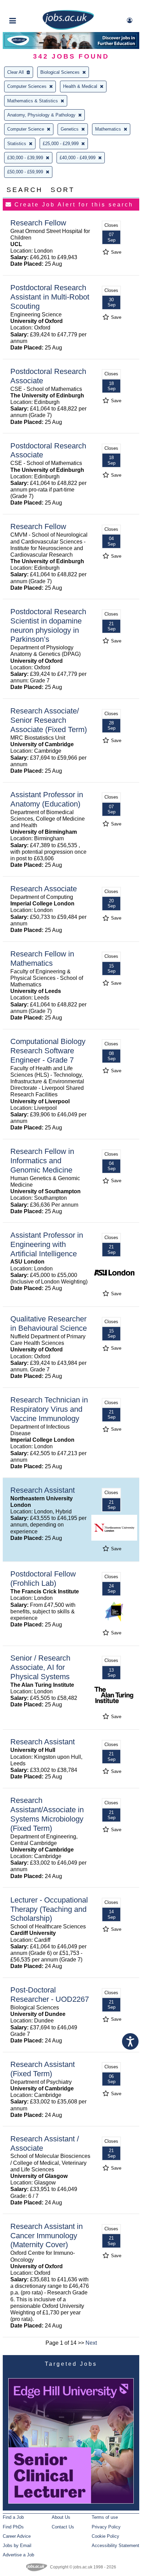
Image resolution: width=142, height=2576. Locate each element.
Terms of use (105, 2517)
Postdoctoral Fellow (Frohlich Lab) (43, 1579)
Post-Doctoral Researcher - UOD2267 (50, 1995)
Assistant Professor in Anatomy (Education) (47, 799)
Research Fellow (38, 223)
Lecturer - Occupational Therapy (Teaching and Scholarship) (49, 1909)
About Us (61, 2517)
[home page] (68, 28)
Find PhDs (13, 2527)
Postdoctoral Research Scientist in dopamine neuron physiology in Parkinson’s (48, 626)
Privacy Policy (106, 2527)
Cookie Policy (105, 2536)
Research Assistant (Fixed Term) (43, 2069)
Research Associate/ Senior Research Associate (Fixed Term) (49, 720)
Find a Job (13, 2517)
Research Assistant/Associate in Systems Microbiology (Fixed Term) (47, 1814)
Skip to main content (28, 6)
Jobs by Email (17, 2545)
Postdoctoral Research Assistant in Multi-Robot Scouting (50, 297)
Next (91, 2343)
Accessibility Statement (115, 2545)
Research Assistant (43, 1490)
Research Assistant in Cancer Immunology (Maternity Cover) (47, 2236)
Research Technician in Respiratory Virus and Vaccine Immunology (49, 1409)
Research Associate (44, 889)
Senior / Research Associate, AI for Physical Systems (40, 1667)
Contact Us (63, 2527)
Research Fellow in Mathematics (42, 959)
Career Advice (17, 2536)
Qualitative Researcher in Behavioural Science (49, 1324)
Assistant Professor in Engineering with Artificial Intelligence (47, 1244)
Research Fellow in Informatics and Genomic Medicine (42, 1161)
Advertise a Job (18, 2555)
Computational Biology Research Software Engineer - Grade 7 (48, 1051)
